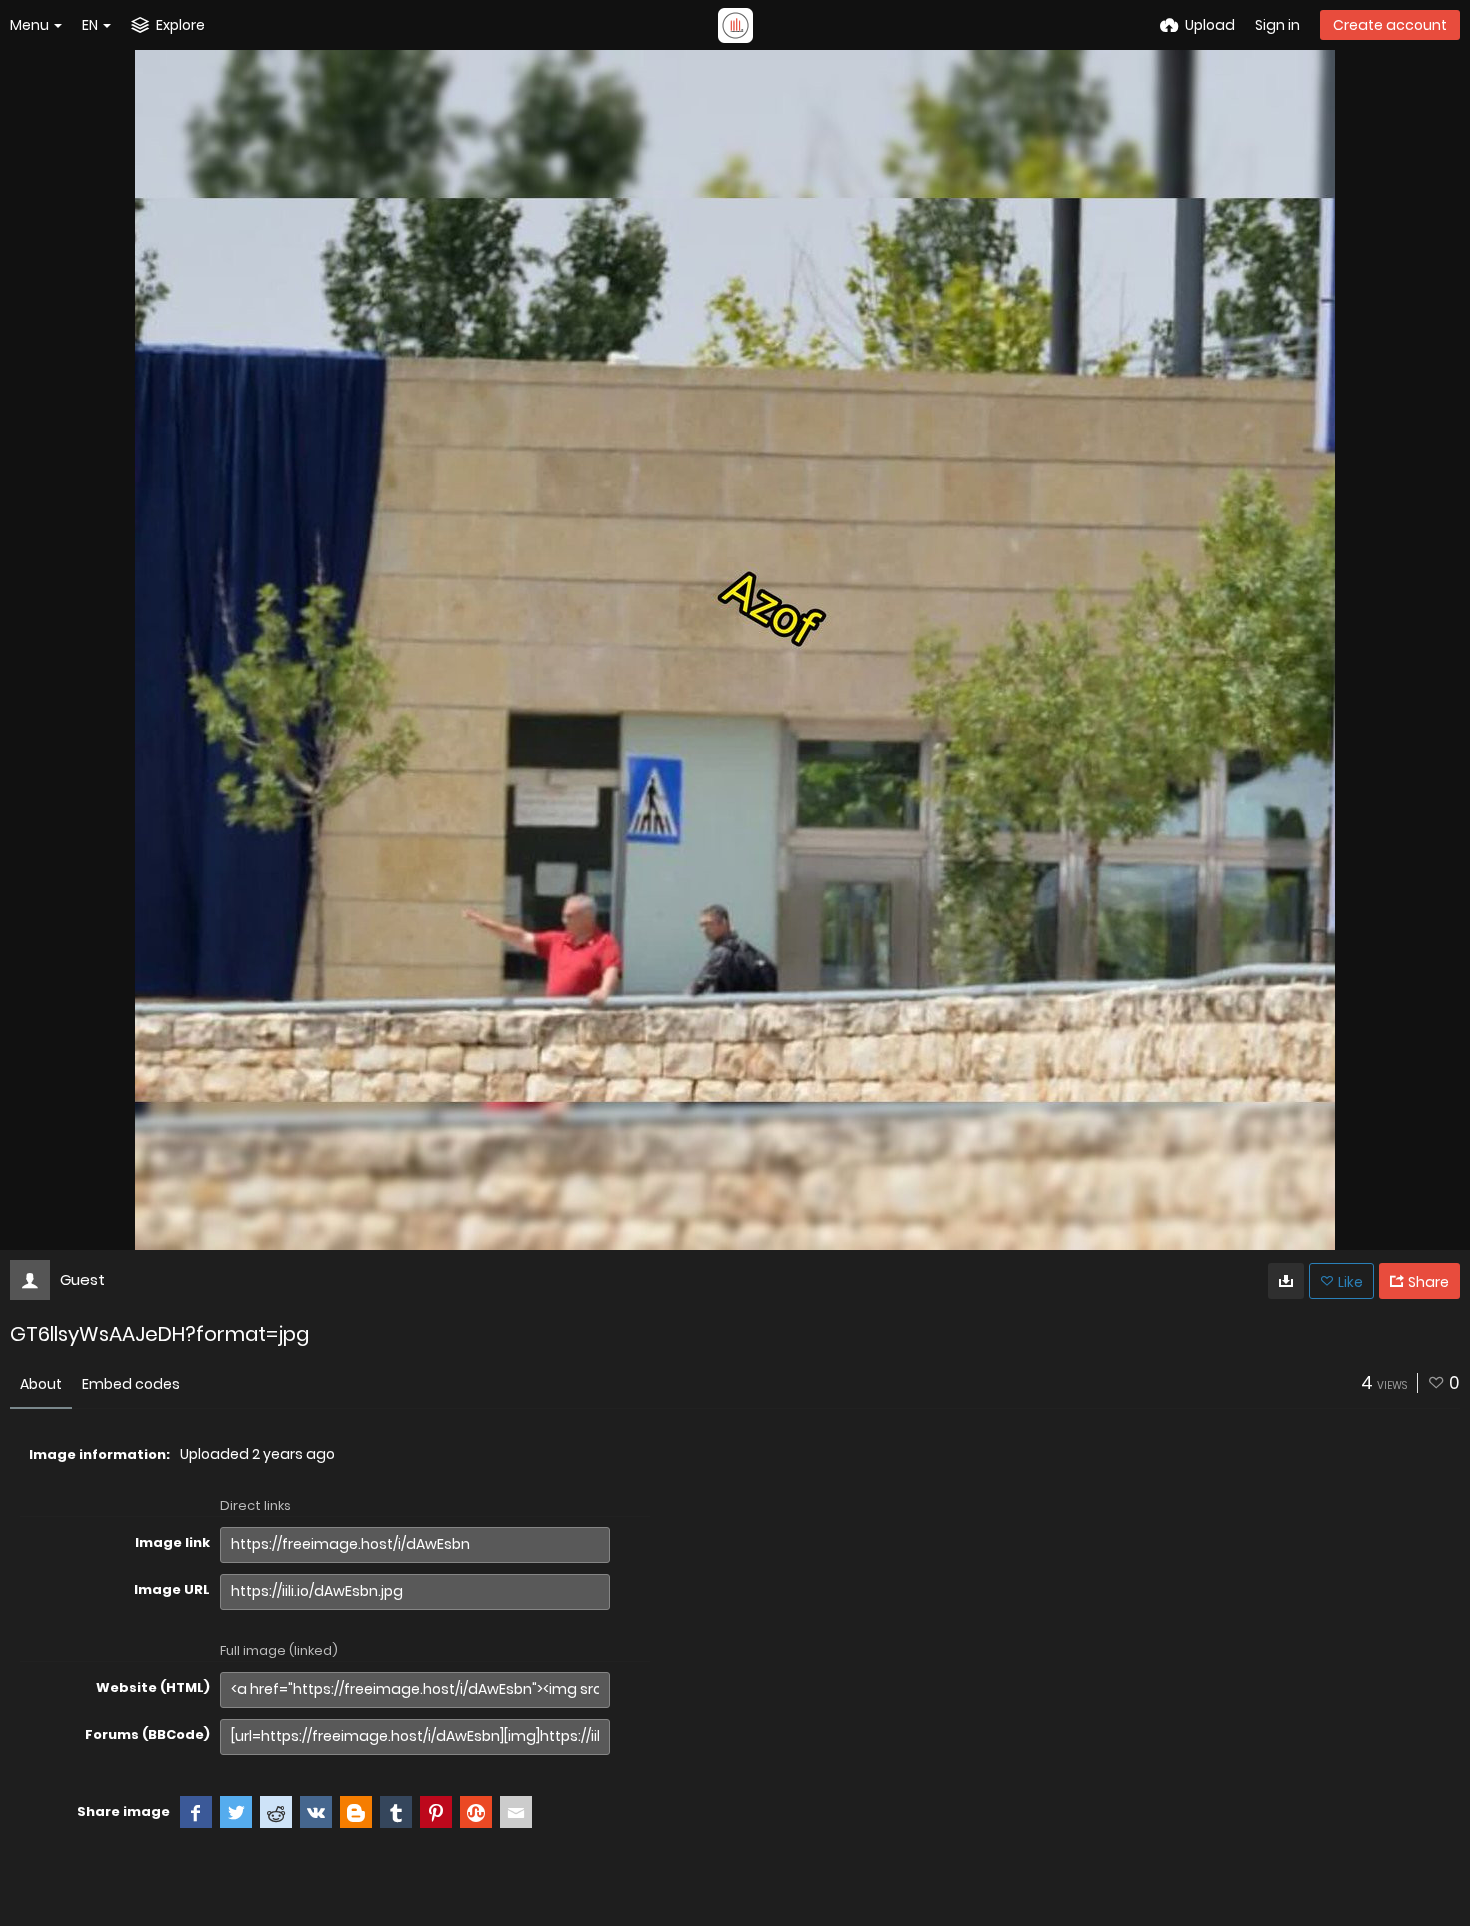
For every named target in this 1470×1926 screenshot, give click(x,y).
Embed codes (131, 1384)
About (41, 1384)
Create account (1390, 25)
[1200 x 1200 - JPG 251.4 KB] (1286, 1281)
